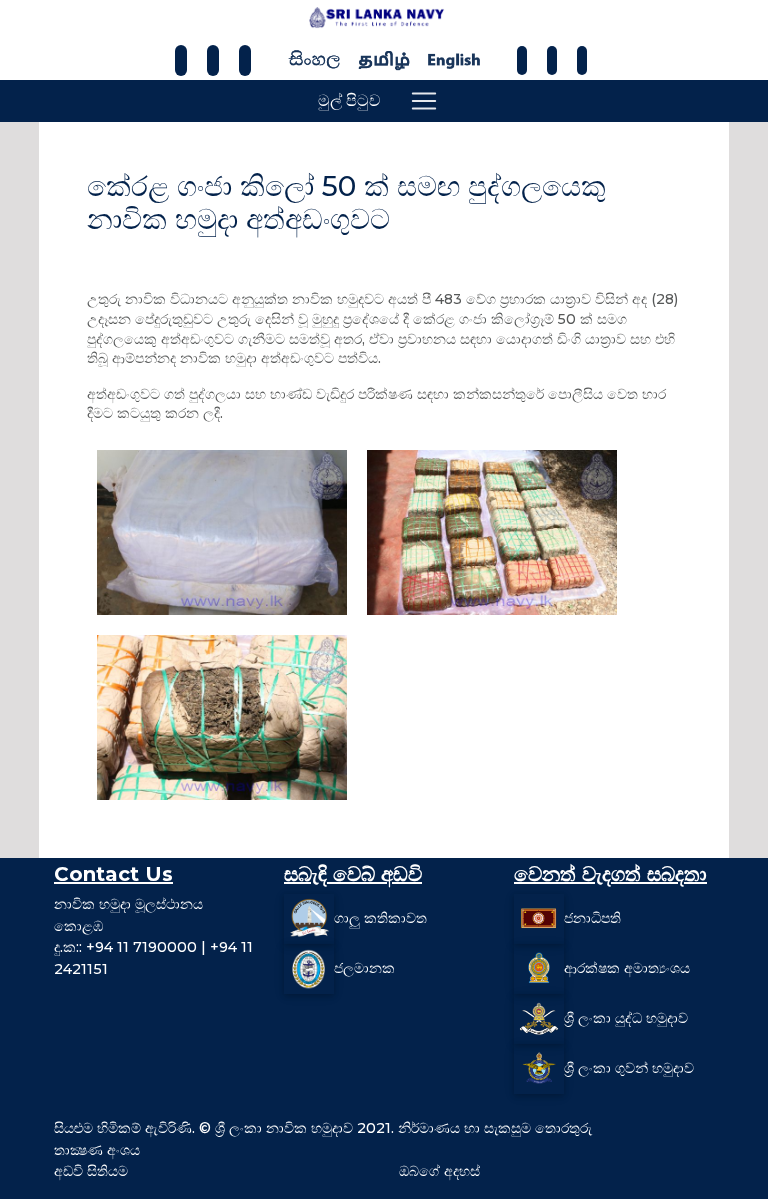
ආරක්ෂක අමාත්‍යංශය (627, 968)
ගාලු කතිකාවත (380, 918)
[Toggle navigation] (424, 101)
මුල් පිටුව (349, 100)
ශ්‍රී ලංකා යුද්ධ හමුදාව (626, 1018)
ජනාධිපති (592, 918)
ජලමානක (364, 968)
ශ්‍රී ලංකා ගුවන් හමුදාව (629, 1068)
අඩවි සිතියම (91, 1171)
